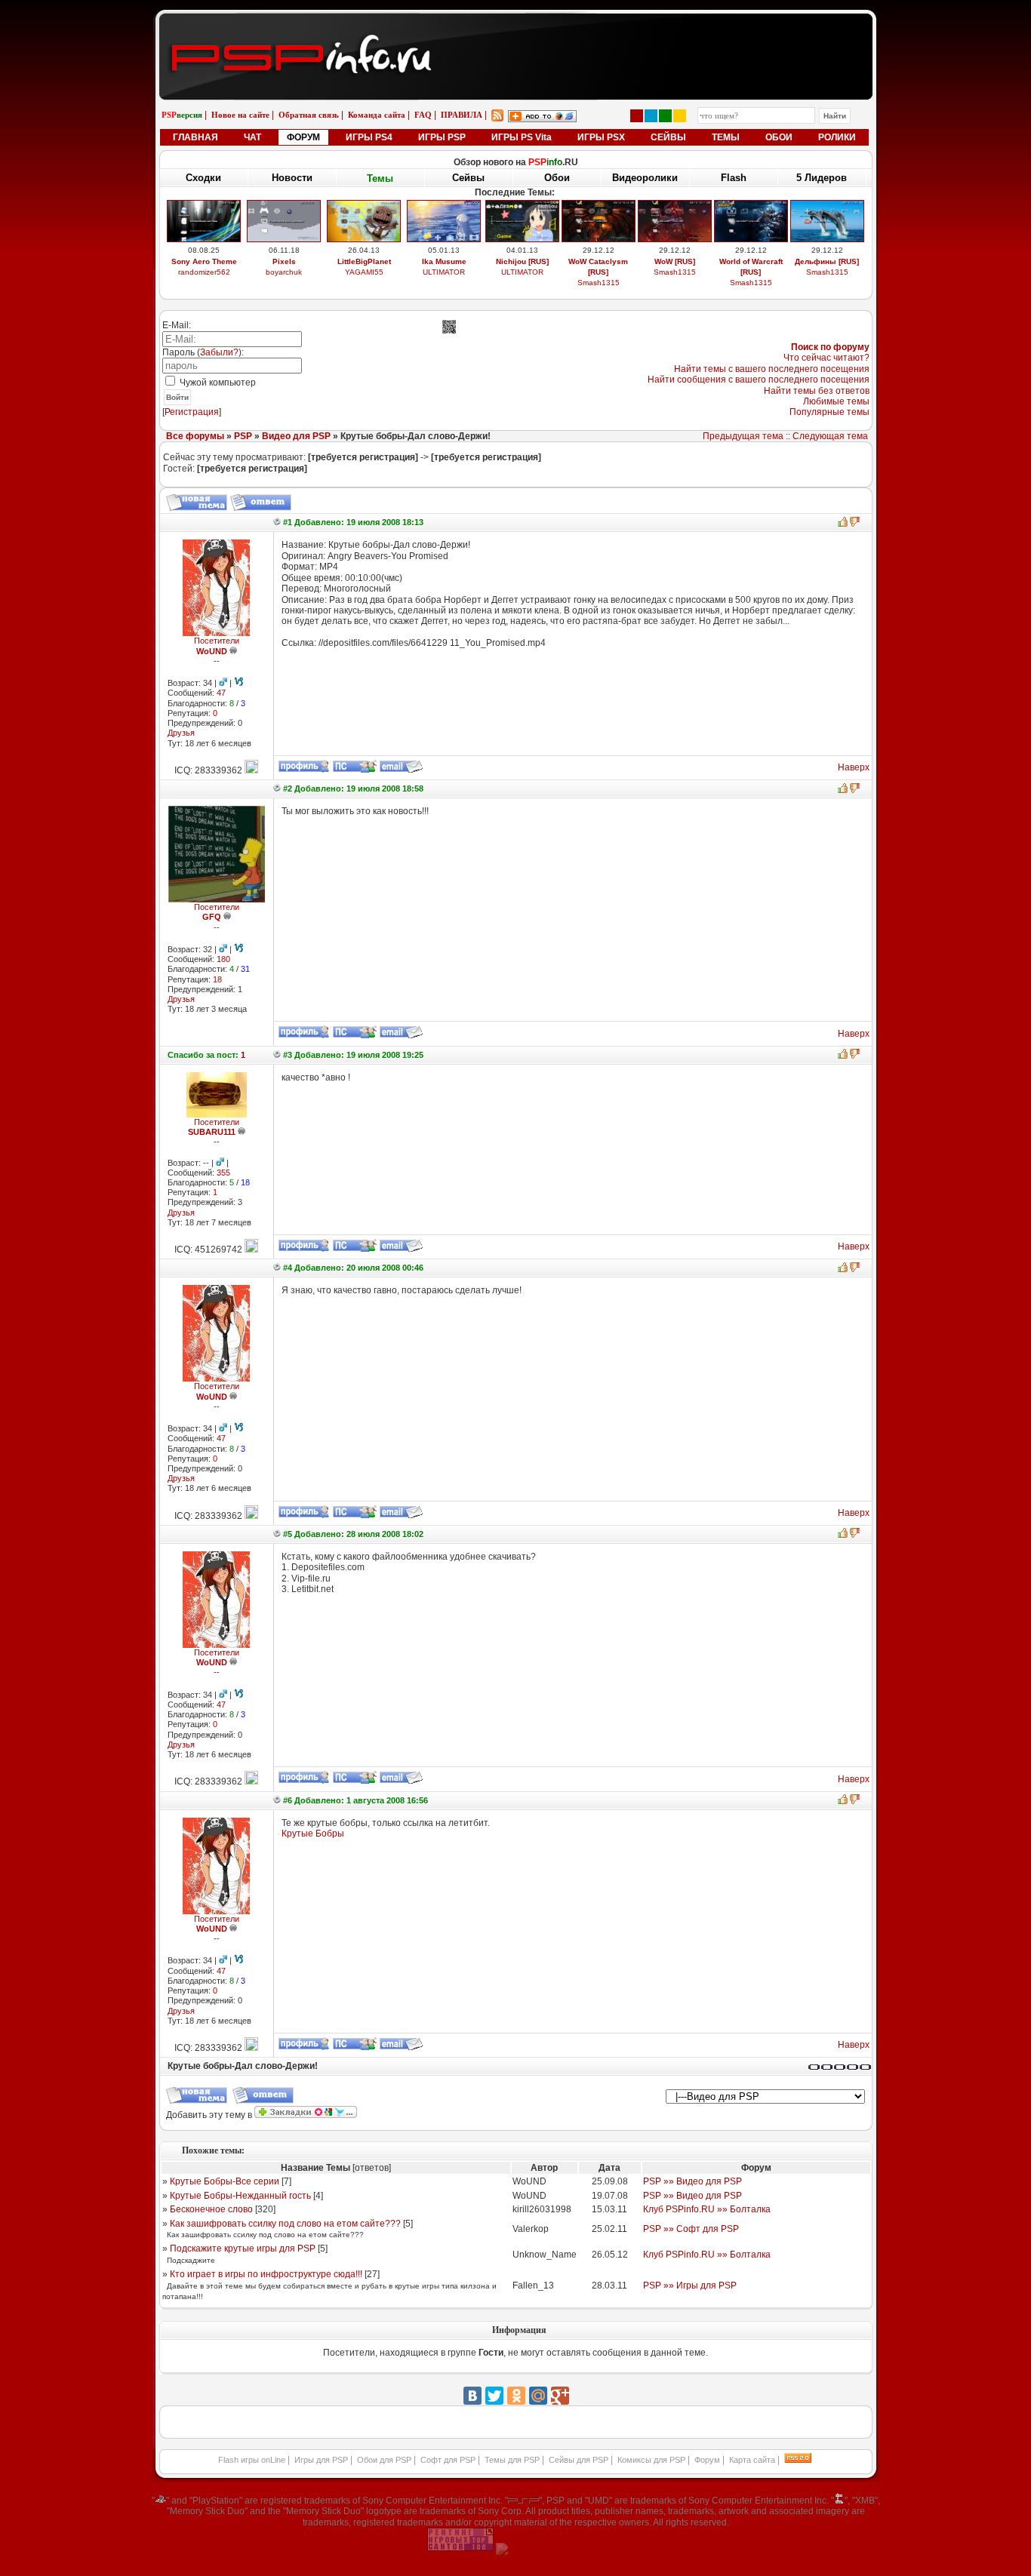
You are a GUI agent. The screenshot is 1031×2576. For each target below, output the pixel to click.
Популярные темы (829, 412)
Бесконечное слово (211, 2209)
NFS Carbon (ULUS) (751, 261)
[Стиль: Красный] (637, 116)
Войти (177, 397)
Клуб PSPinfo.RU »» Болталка (707, 2209)
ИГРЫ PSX (601, 137)
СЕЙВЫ (668, 137)
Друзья (181, 733)
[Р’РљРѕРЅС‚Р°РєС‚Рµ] (472, 2396)
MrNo (827, 272)
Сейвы (468, 178)
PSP (243, 436)
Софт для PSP (448, 2460)
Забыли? (219, 352)
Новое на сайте (240, 115)
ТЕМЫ (726, 137)
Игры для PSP (321, 2460)
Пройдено (827, 261)
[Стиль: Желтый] (680, 116)
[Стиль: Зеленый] (665, 116)
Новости (292, 178)
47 (221, 693)
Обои (557, 178)
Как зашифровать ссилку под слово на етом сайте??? (285, 2224)
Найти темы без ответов (817, 391)
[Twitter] (494, 2396)
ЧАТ (252, 137)
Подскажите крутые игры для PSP (243, 2249)
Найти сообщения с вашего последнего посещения (759, 380)
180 (223, 959)
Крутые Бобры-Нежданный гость (240, 2196)
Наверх (854, 767)
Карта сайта (752, 2460)
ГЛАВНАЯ (195, 137)
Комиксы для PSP (651, 2460)
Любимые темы (836, 401)
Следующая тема (830, 436)
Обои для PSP (384, 2460)
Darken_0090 (444, 272)
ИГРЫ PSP (442, 137)
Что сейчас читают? (826, 358)
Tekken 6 (444, 261)
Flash (734, 178)
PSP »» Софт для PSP (691, 2229)
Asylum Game (522, 283)
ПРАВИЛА (462, 115)
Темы (380, 178)
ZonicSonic (364, 283)
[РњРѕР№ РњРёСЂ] (538, 2396)
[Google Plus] (560, 2396)
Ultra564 (751, 272)
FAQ (423, 115)
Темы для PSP (512, 2460)
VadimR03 (204, 283)
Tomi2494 (598, 283)
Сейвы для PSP (579, 2460)
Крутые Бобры (313, 1834)
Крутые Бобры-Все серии (225, 2181)
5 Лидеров (822, 178)
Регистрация (192, 412)
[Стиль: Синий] (651, 116)
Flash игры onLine (252, 2460)
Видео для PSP (296, 436)
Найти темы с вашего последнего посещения (772, 369)
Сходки (203, 178)
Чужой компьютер (217, 383)
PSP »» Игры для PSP (690, 2286)
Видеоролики (645, 178)
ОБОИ (779, 137)
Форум (707, 2460)
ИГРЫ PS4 (369, 137)
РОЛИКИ (837, 137)
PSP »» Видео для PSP (692, 2181)
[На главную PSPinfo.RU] (516, 25)
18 (217, 979)
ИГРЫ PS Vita (522, 137)
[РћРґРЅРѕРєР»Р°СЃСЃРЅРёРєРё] (516, 2396)
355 (223, 1173)
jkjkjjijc (674, 283)
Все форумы (195, 436)
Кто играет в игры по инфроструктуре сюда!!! (266, 2274)
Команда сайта (377, 115)
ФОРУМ (303, 137)
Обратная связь (309, 115)
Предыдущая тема (743, 436)
